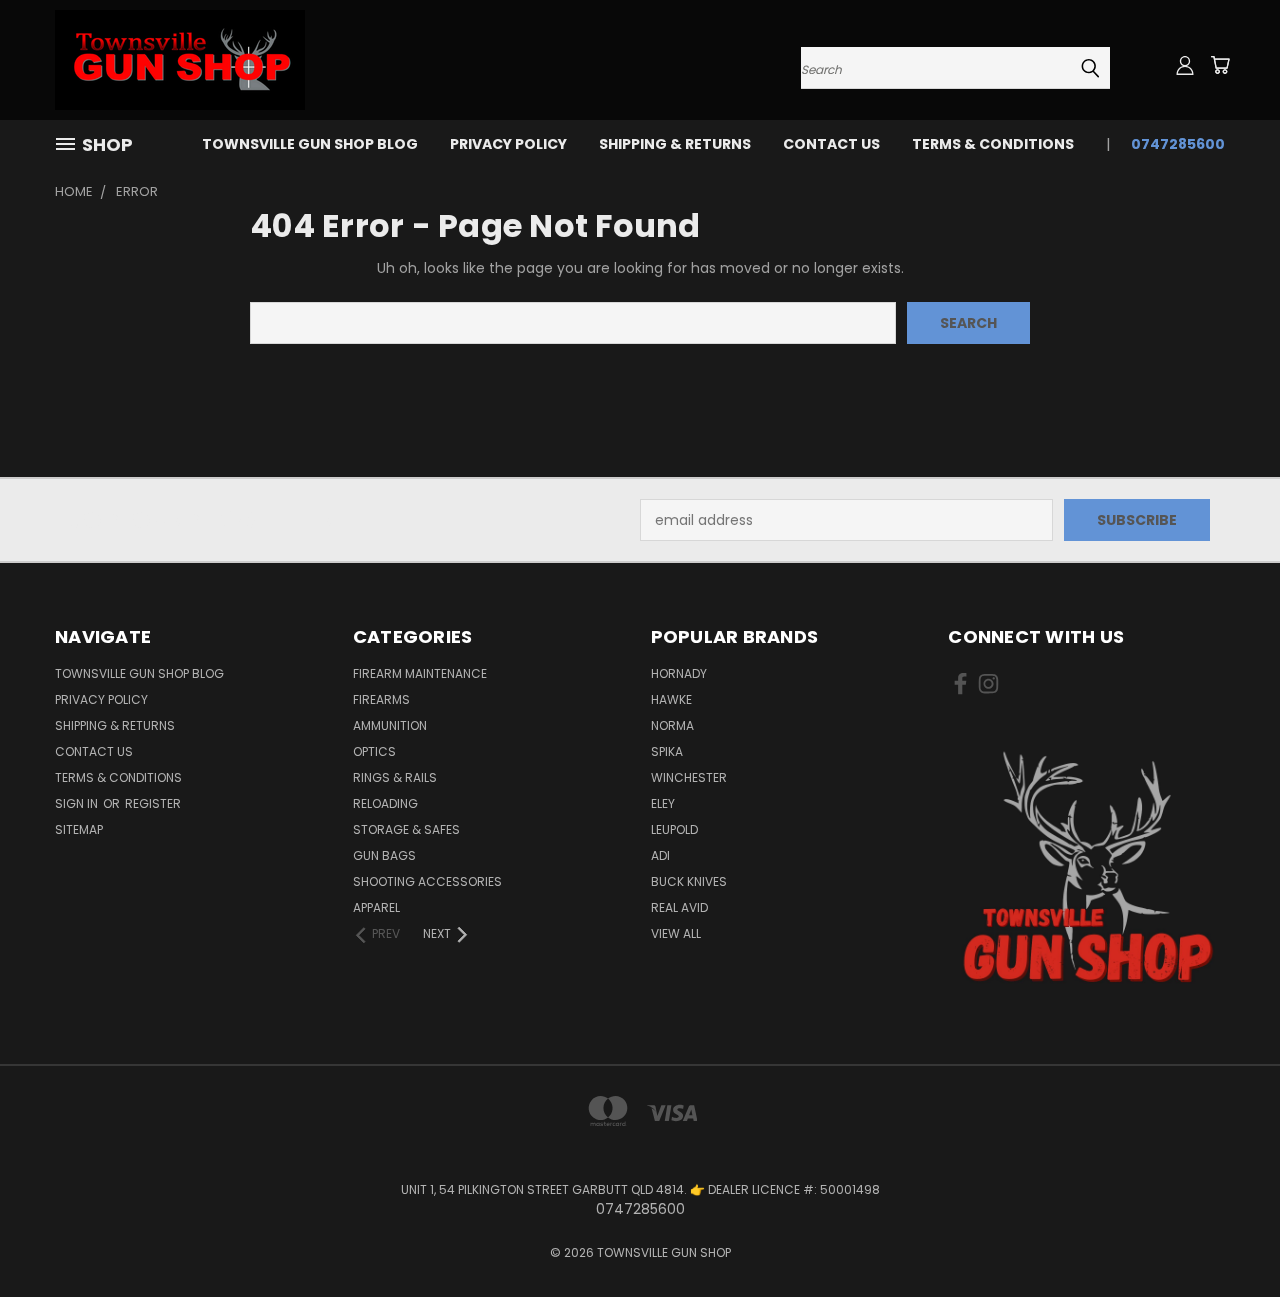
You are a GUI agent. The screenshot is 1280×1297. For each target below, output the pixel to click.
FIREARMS (381, 699)
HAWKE (671, 699)
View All (676, 933)
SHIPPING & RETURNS (675, 144)
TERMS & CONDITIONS (993, 144)
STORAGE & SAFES (406, 829)
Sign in (78, 803)
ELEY (663, 803)
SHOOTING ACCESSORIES (427, 881)
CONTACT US (831, 144)
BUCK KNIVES (689, 881)
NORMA (672, 725)
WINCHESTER (689, 777)
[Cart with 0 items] (1220, 65)
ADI (660, 855)
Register (153, 803)
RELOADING (385, 803)
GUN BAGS (384, 855)
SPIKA (667, 751)
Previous (1227, 1234)
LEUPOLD (674, 829)
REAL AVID (679, 907)
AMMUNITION (390, 725)
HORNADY (679, 673)
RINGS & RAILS (395, 777)
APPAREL (376, 907)
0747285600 (1178, 144)
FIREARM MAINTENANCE (420, 673)
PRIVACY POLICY (508, 144)
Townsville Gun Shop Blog (310, 144)
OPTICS (374, 751)
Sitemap (79, 829)
